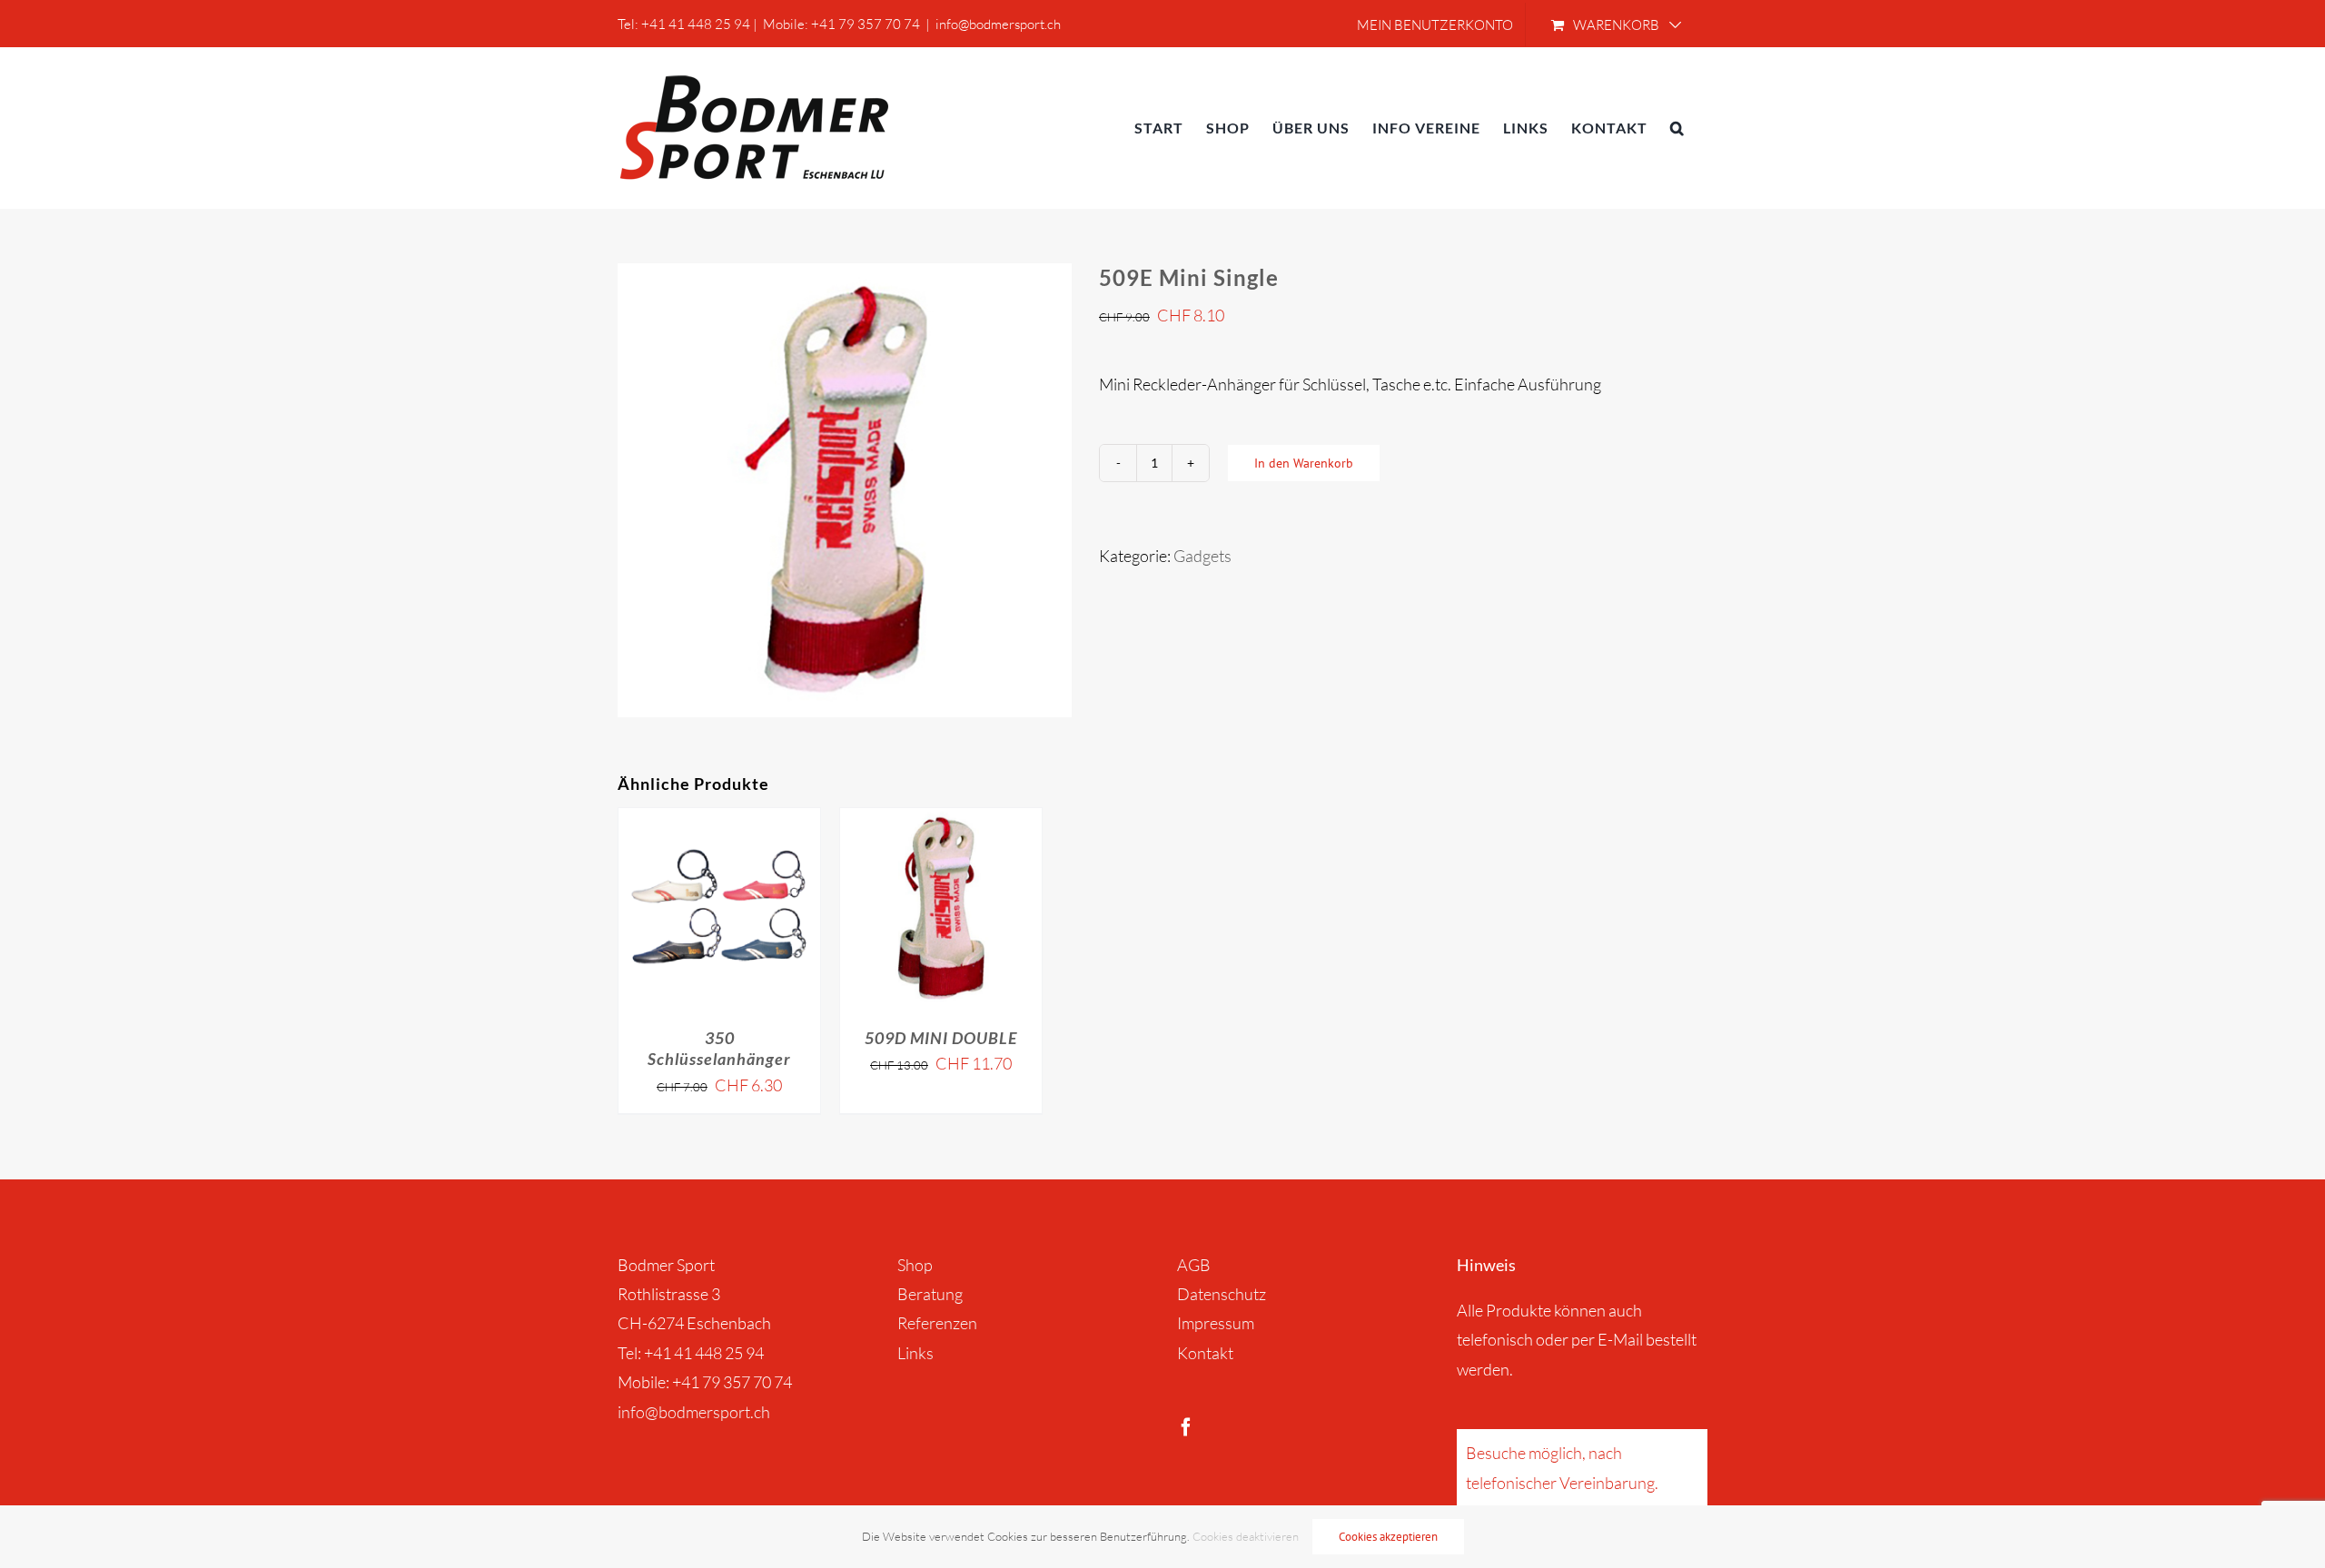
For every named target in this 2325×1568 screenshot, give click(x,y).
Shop (915, 1265)
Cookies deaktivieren (1246, 1536)
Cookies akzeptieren (1388, 1537)
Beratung (930, 1294)
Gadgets (1202, 556)
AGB (1194, 1265)
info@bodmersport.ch (998, 24)
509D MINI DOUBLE (941, 1038)
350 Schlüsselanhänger (719, 1048)
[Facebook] (1186, 1427)
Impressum (1216, 1323)
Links (915, 1353)
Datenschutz (1222, 1294)
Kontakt (1205, 1353)
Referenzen (937, 1323)
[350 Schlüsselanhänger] (719, 909)
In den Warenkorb (1304, 463)
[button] (1677, 128)
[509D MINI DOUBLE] (941, 909)
